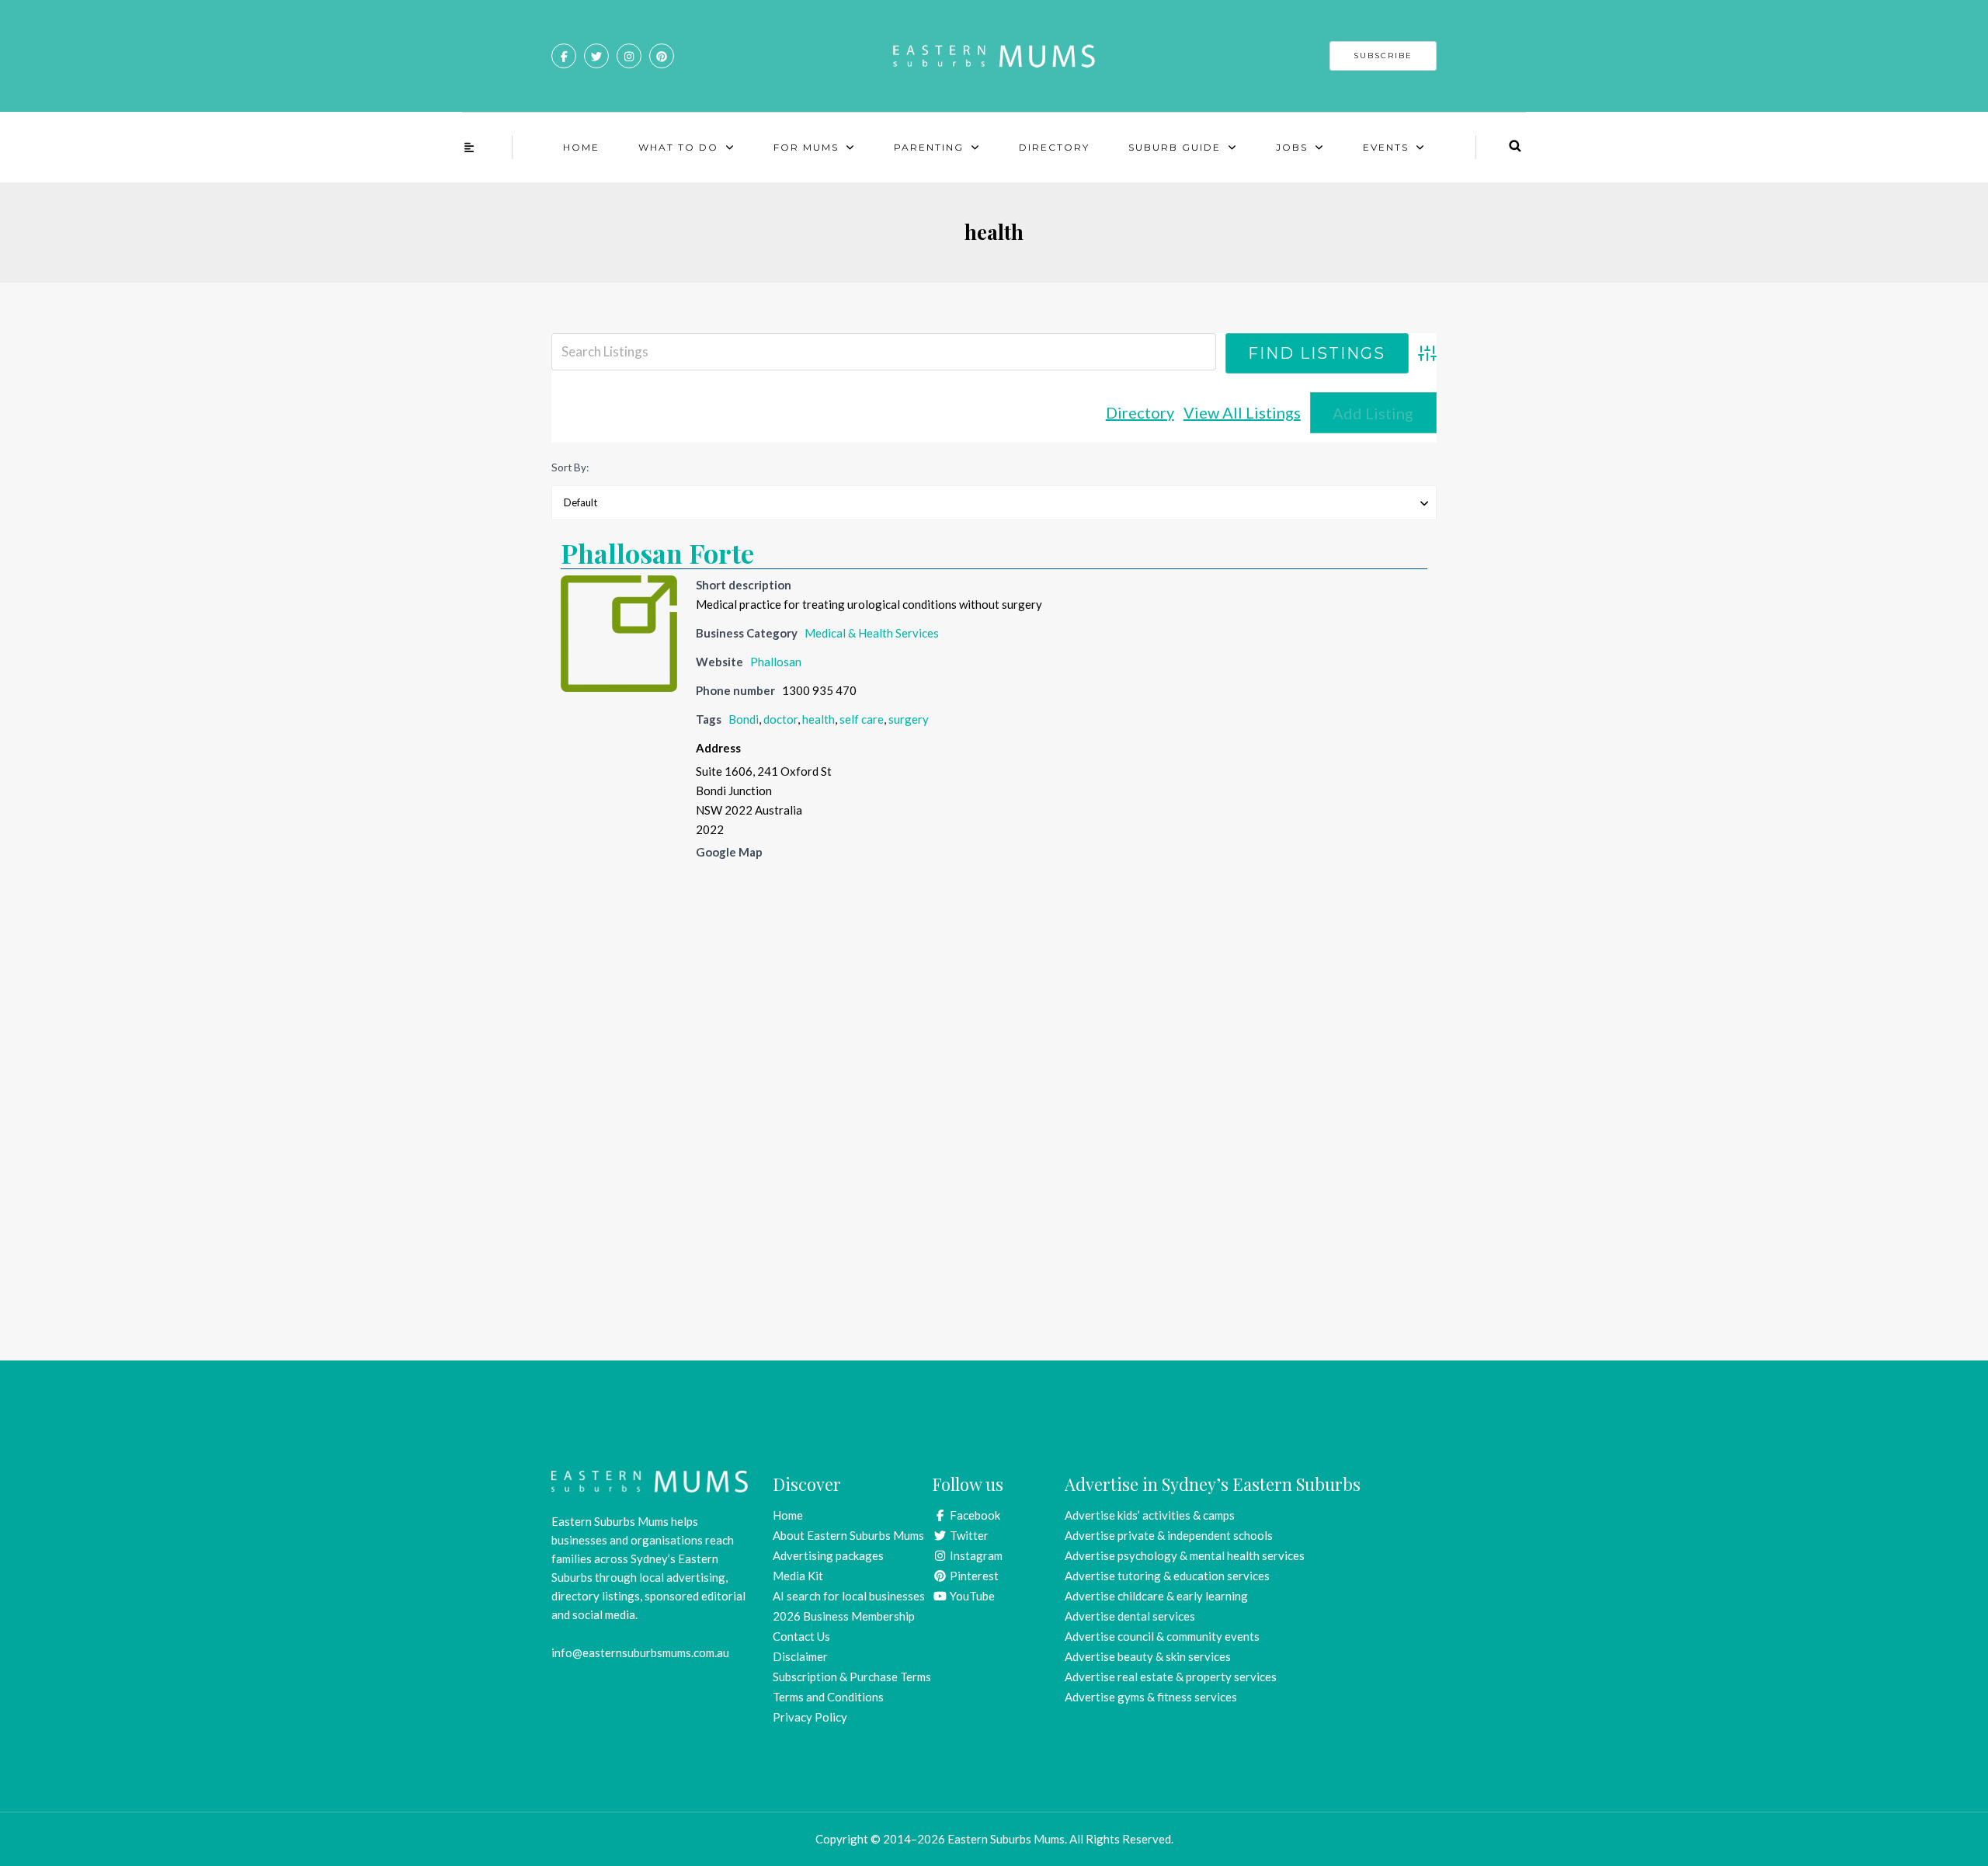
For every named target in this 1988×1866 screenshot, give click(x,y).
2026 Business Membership (844, 1616)
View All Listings (1242, 412)
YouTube (971, 1596)
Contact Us (801, 1636)
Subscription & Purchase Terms (852, 1677)
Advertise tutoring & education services (1167, 1576)
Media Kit (798, 1576)
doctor (780, 719)
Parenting (929, 147)
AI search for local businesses (849, 1596)
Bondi (744, 719)
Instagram (975, 1555)
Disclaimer (800, 1656)
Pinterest (973, 1576)
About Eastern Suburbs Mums (848, 1535)
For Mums (806, 147)
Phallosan (776, 662)
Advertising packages (828, 1555)
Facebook (974, 1515)
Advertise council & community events (1162, 1636)
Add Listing (1373, 413)
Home (581, 147)
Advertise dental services (1130, 1616)
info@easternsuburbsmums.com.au (640, 1652)
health (818, 719)
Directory (1054, 147)
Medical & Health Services (872, 633)
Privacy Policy (810, 1717)
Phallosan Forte (657, 553)
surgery (909, 719)
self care (862, 719)
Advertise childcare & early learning (1156, 1596)
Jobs (1292, 147)
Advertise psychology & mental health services (1185, 1555)
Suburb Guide (1175, 147)
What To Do (678, 147)
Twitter (968, 1535)
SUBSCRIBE (1383, 56)
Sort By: (570, 467)
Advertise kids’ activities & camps (1150, 1515)
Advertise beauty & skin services (1148, 1656)
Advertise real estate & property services (1171, 1677)
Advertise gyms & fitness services (1151, 1697)
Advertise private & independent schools (1169, 1535)
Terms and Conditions (828, 1697)
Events (1386, 147)
